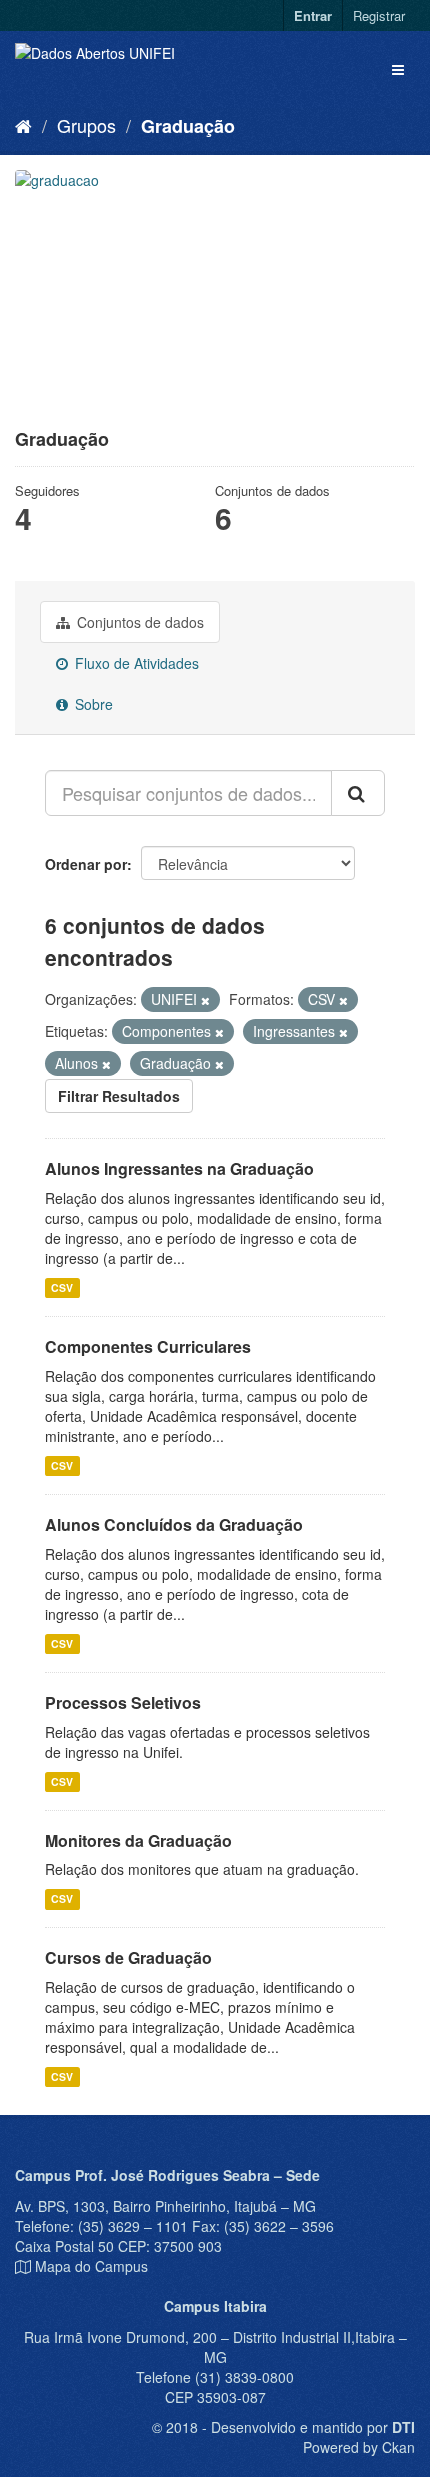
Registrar (379, 15)
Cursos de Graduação (128, 1957)
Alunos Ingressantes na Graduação (179, 1168)
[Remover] (205, 1000)
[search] (358, 793)
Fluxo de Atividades (135, 663)
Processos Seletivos (123, 1702)
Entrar (313, 15)
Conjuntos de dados (138, 622)
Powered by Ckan (359, 2447)
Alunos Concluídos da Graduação (174, 1524)
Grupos (86, 125)
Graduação (188, 126)
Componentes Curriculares (148, 1346)
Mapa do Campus (91, 2266)
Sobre (92, 704)
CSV (62, 1287)
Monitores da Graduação (138, 1840)
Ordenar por (86, 864)
